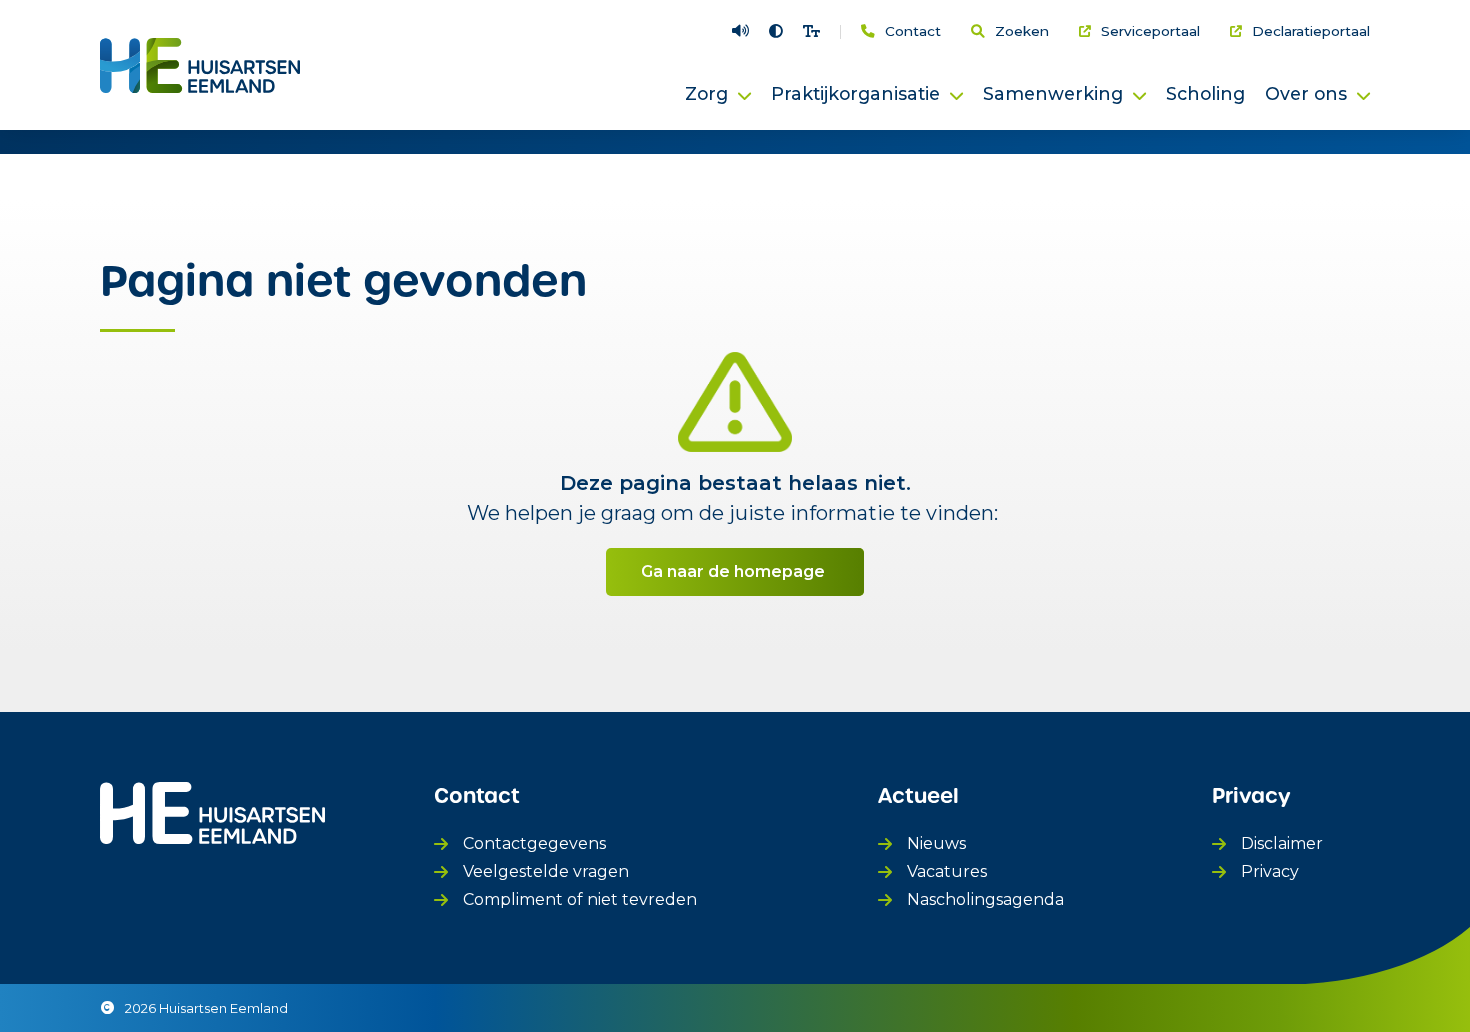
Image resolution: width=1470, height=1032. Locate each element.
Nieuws (936, 843)
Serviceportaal (1150, 32)
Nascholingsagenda (985, 899)
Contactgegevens (534, 843)
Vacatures (947, 871)
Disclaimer (1282, 843)
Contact (913, 32)
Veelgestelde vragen (546, 871)
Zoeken (1022, 32)
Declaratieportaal (1311, 32)
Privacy (1270, 871)
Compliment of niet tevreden (580, 899)
